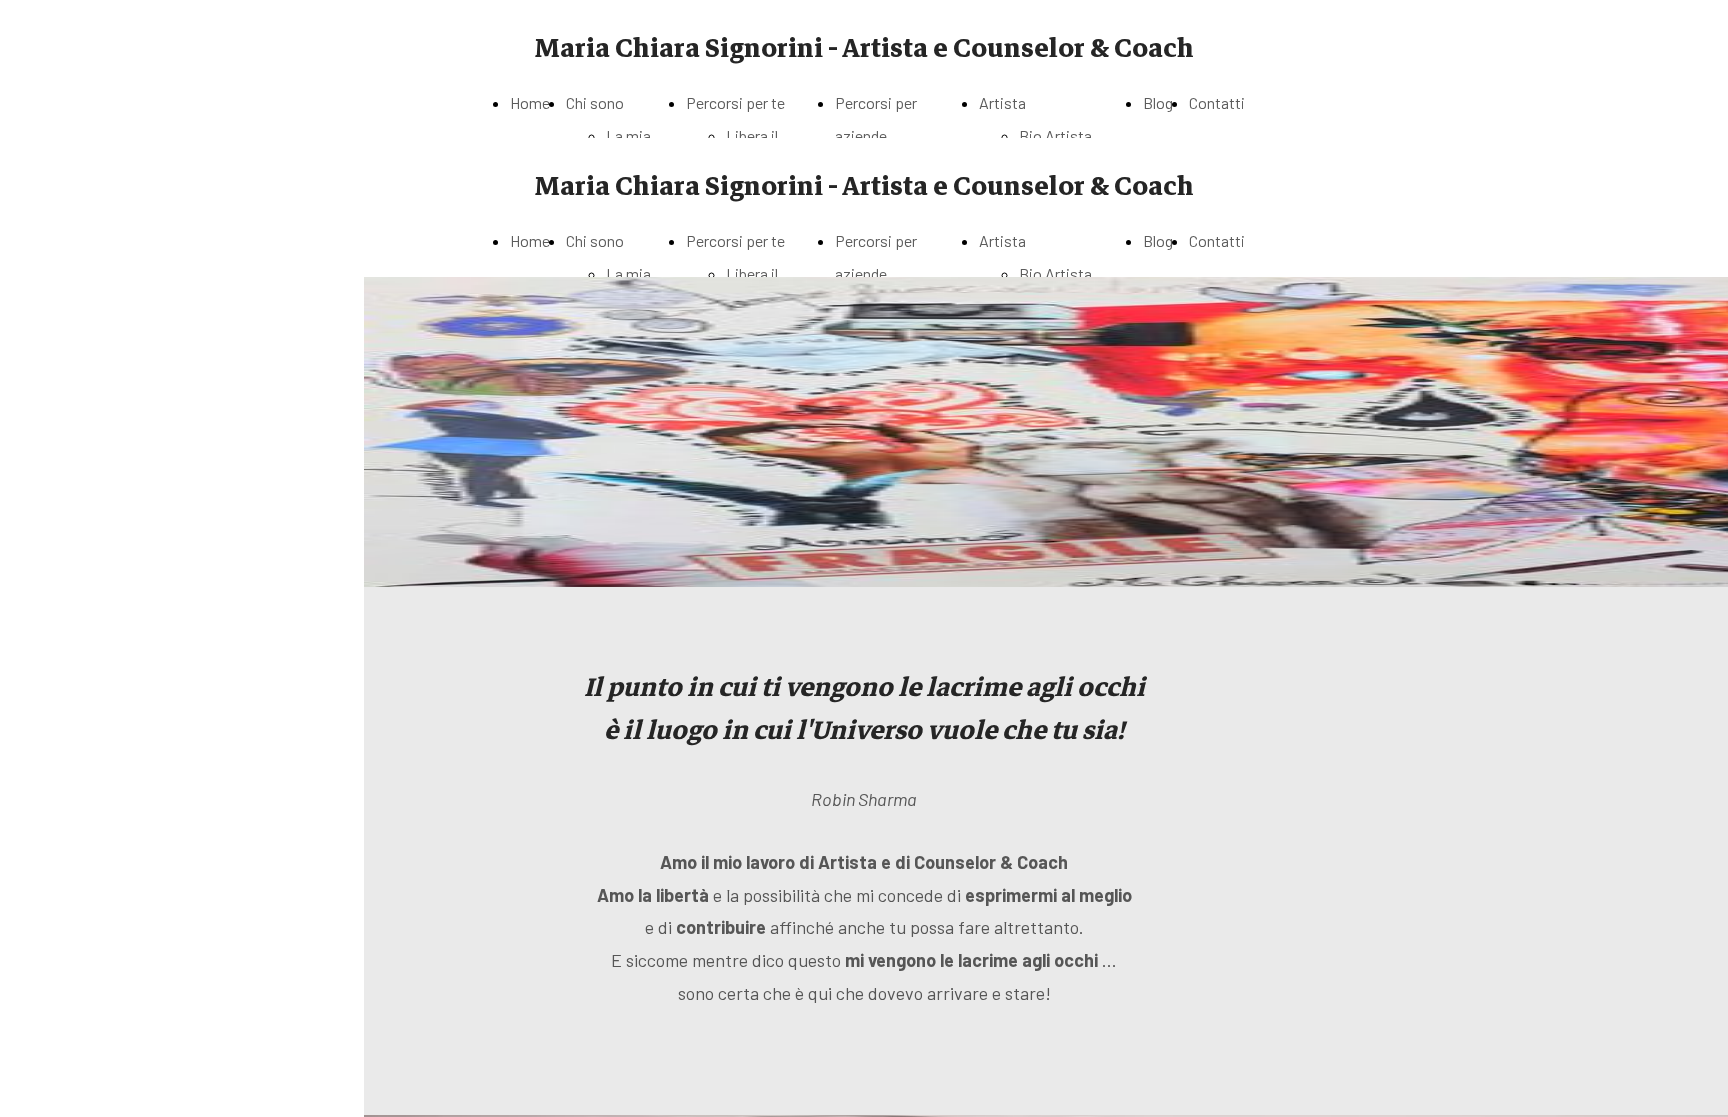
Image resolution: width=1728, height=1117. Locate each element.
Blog (1158, 102)
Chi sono (595, 102)
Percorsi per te (735, 102)
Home (530, 102)
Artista (1002, 102)
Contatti (1217, 102)
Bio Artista (1055, 135)
